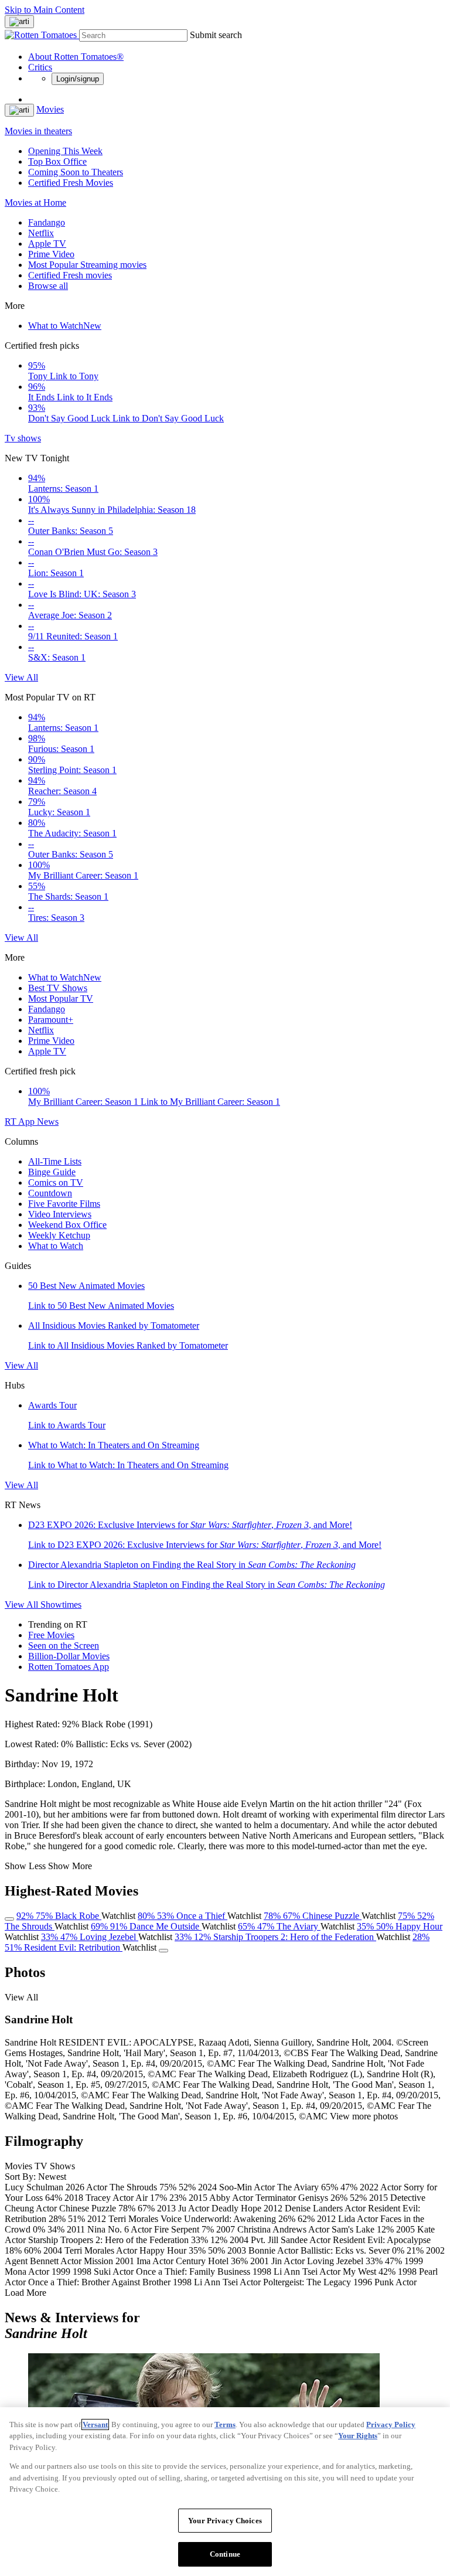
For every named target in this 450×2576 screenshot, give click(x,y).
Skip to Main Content (45, 10)
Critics (40, 67)
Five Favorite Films (64, 1204)
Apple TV (47, 244)
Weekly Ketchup (59, 1235)
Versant (95, 2424)
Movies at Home (35, 203)
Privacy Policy (391, 2424)
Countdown (50, 1193)
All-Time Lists (55, 1161)
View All (21, 677)
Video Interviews (60, 1214)
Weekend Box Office (67, 1225)
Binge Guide (52, 1172)
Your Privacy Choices (225, 2521)
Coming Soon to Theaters (76, 172)
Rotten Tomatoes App (69, 1667)
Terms (225, 2424)
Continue (225, 2554)
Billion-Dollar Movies (69, 1656)
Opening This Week (65, 151)
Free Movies (51, 1635)
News (48, 1122)
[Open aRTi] (19, 22)
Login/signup (78, 79)
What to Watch (65, 326)
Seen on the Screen (64, 1646)
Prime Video (51, 254)
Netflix (41, 233)
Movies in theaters (38, 131)
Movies (50, 109)
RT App (21, 1122)
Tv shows (23, 438)
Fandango (47, 222)
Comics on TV (56, 1182)
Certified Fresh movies (70, 275)
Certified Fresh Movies (71, 183)
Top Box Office (57, 161)
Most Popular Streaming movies (87, 265)
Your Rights (358, 2436)
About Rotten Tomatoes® (76, 57)
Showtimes (61, 1605)
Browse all (48, 286)
